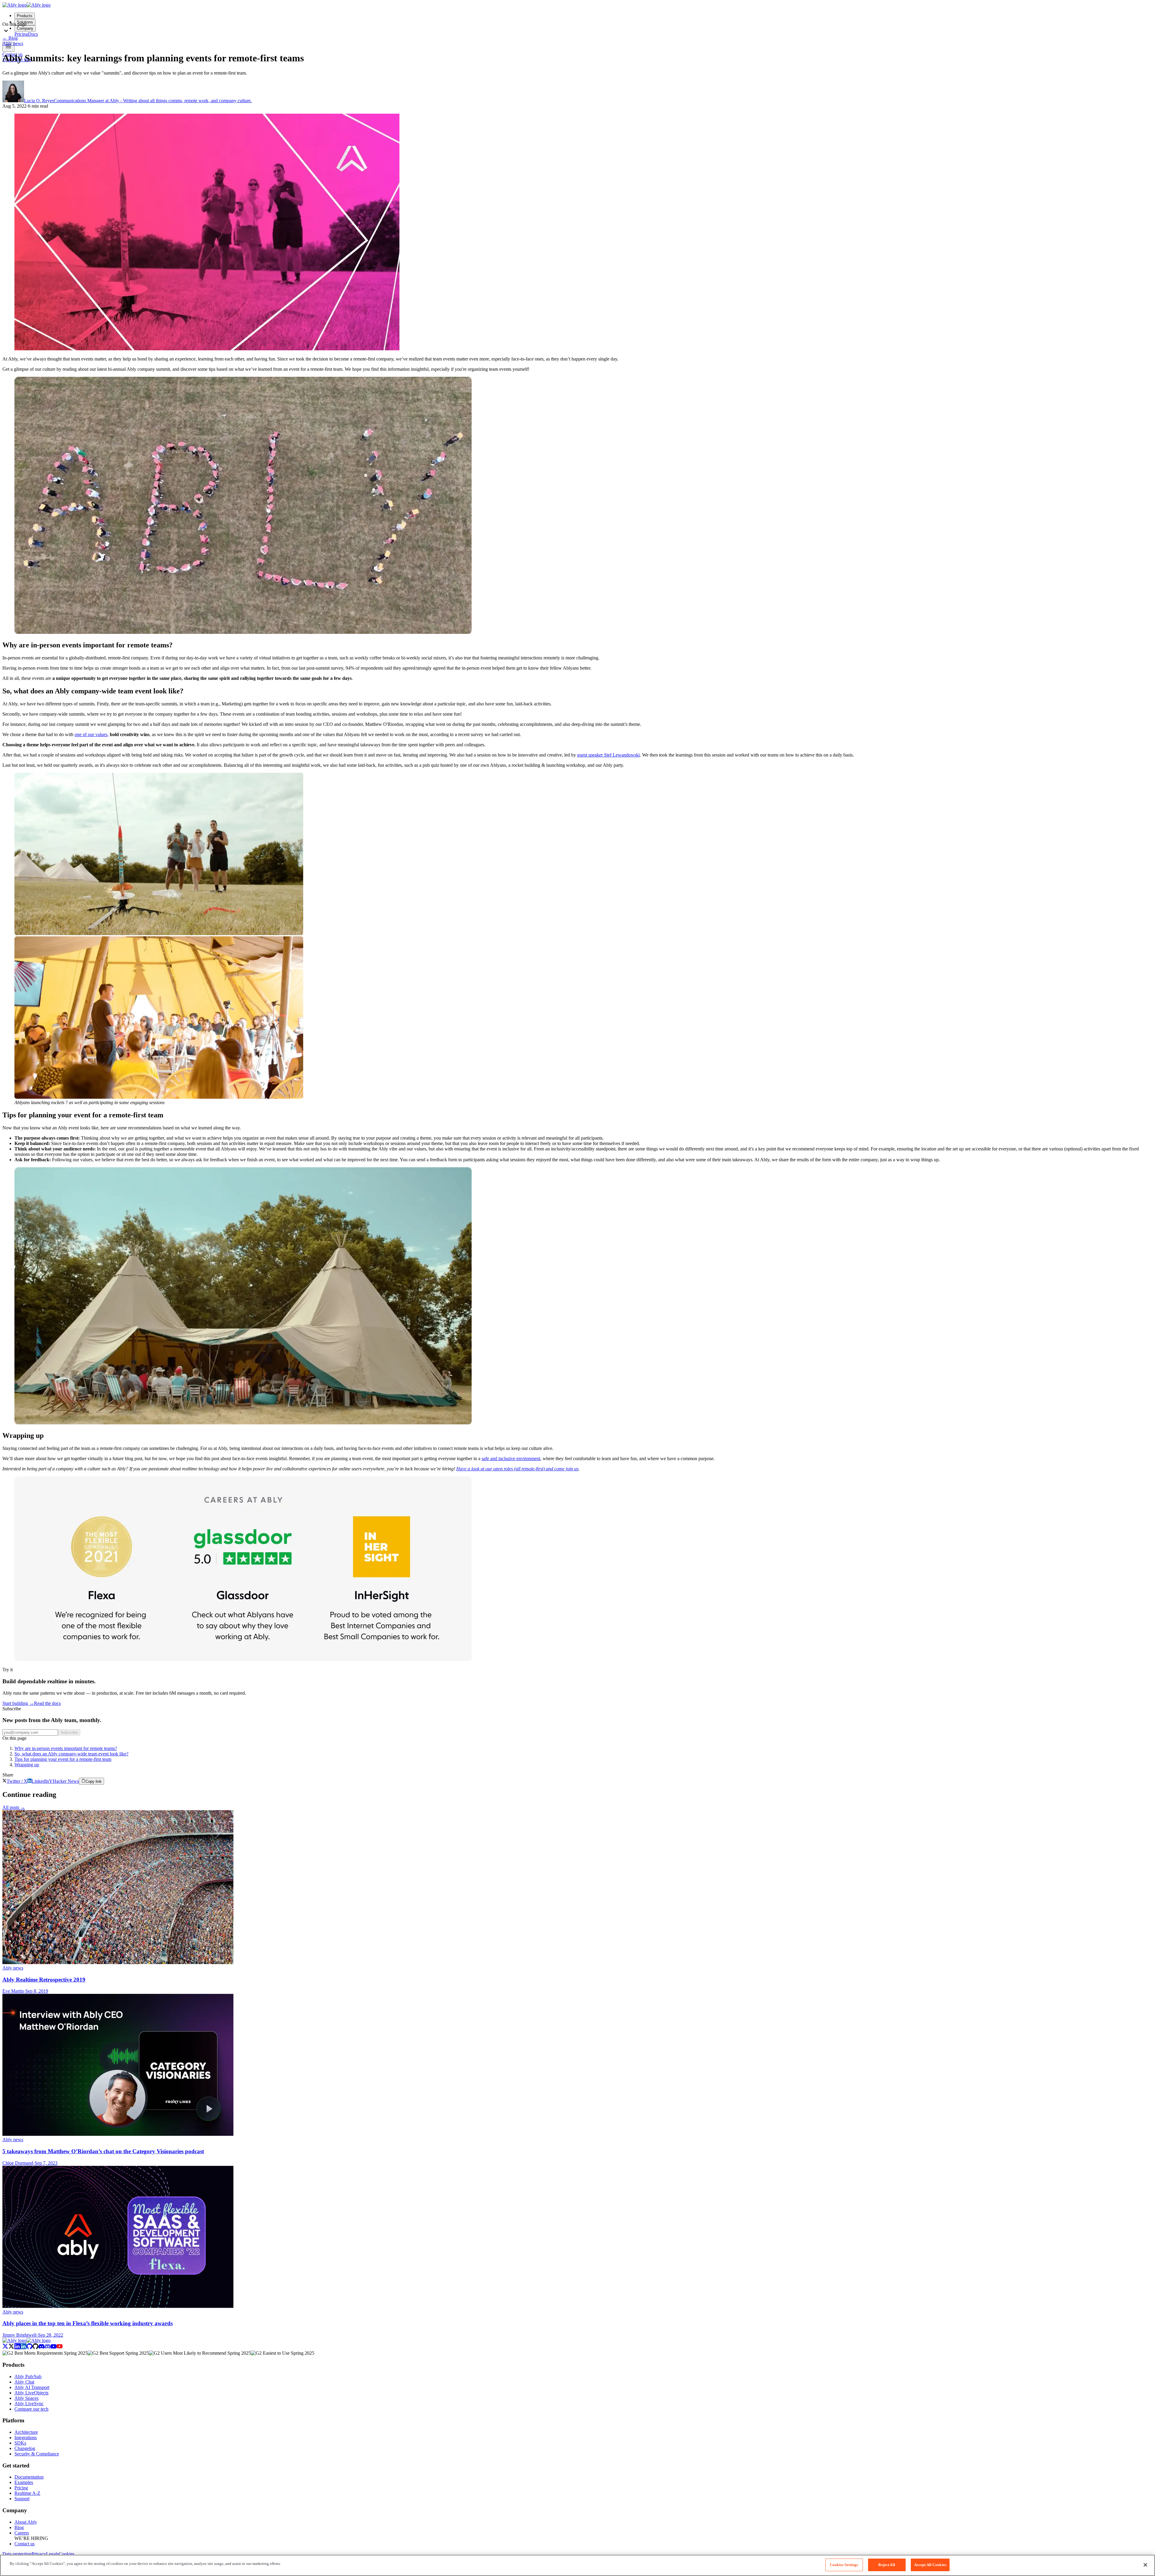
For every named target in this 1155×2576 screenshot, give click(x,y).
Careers (22, 2533)
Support (22, 2499)
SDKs (20, 2443)
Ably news (13, 43)
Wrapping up (27, 1765)
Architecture (26, 2432)
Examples (24, 2482)
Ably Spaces (26, 2398)
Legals (52, 2554)
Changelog (25, 2448)
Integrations (26, 2438)
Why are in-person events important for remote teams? (66, 1748)
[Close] (1145, 2565)
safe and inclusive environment (511, 1458)
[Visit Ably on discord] (45, 2348)
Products (25, 16)
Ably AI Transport (32, 2387)
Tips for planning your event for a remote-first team (63, 1759)
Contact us (25, 2544)
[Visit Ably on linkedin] (20, 2348)
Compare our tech (31, 2409)
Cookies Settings (844, 2565)
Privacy (39, 2554)
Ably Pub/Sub (28, 2376)
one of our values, (92, 734)
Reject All (887, 2565)
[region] (577, 2565)
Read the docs (47, 1703)
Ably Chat (24, 2382)
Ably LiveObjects (31, 2393)
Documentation (29, 2477)
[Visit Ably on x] (8, 2348)
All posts (14, 1807)
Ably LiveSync (29, 2404)
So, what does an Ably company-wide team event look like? (71, 1754)
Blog (10, 38)
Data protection (17, 2554)
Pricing (21, 2488)
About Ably (26, 2522)
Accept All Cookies (930, 2565)
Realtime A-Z (27, 2493)
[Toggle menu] (8, 47)
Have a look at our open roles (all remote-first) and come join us (517, 1469)
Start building (18, 1703)
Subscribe (69, 1732)
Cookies (66, 2554)
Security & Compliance (37, 2454)
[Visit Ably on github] (32, 2348)
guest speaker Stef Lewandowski (608, 755)
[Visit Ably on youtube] (57, 2348)
